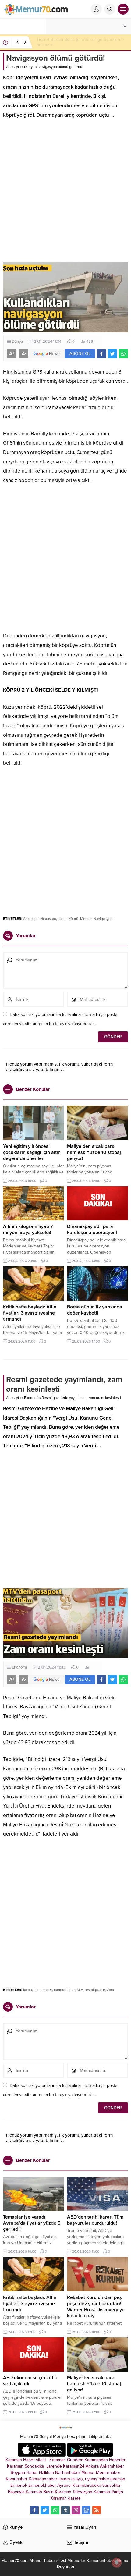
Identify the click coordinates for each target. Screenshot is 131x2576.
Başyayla (16, 2492)
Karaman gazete (65, 2498)
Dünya (29, 67)
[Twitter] (45, 2510)
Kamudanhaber (43, 2479)
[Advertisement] (65, 193)
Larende (54, 2466)
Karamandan (96, 2460)
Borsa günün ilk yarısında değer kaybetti (95, 1310)
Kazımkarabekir (87, 2485)
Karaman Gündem (66, 2460)
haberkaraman (112, 2479)
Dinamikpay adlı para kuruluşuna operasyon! (92, 1229)
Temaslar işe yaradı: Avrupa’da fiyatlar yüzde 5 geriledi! (32, 2223)
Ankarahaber (112, 2466)
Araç (27, 919)
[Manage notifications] (117, 2563)
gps (35, 919)
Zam (110, 1990)
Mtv (80, 1990)
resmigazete (95, 1990)
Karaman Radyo (108, 2492)
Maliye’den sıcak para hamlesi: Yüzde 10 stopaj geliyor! (94, 1152)
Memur (86, 919)
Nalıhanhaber (68, 2473)
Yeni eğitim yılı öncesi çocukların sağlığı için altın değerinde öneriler (32, 1152)
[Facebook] (34, 2510)
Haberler (117, 2460)
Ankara (92, 2466)
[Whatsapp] (55, 2510)
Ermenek (19, 2485)
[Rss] (97, 2510)
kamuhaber (43, 1990)
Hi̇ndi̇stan (48, 919)
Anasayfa (13, 67)
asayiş (77, 2479)
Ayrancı (64, 2485)
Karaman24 (74, 2466)
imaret (64, 2479)
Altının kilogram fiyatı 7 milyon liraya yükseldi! (28, 1229)
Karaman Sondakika (26, 2466)
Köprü (73, 919)
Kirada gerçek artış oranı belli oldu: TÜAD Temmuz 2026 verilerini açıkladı (75, 42)
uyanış (91, 2479)
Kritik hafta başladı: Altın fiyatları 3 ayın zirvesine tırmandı (30, 1313)
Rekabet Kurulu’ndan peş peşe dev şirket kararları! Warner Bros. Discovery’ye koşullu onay (96, 2307)
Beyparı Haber (24, 2473)
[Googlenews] (86, 2510)
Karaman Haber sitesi (27, 2460)
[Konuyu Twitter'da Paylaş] (112, 354)
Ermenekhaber (42, 2485)
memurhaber (64, 1990)
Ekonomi (31, 1398)
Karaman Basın (40, 2492)
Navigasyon (103, 919)
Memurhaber (108, 2473)
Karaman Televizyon (74, 2492)
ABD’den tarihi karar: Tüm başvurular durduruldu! (95, 2220)
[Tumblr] (65, 2510)
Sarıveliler (112, 2485)
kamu (62, 919)
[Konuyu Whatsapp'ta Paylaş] (123, 354)
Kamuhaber (17, 2479)
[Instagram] (76, 2510)
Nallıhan (46, 2473)
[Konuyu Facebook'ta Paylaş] (101, 354)
